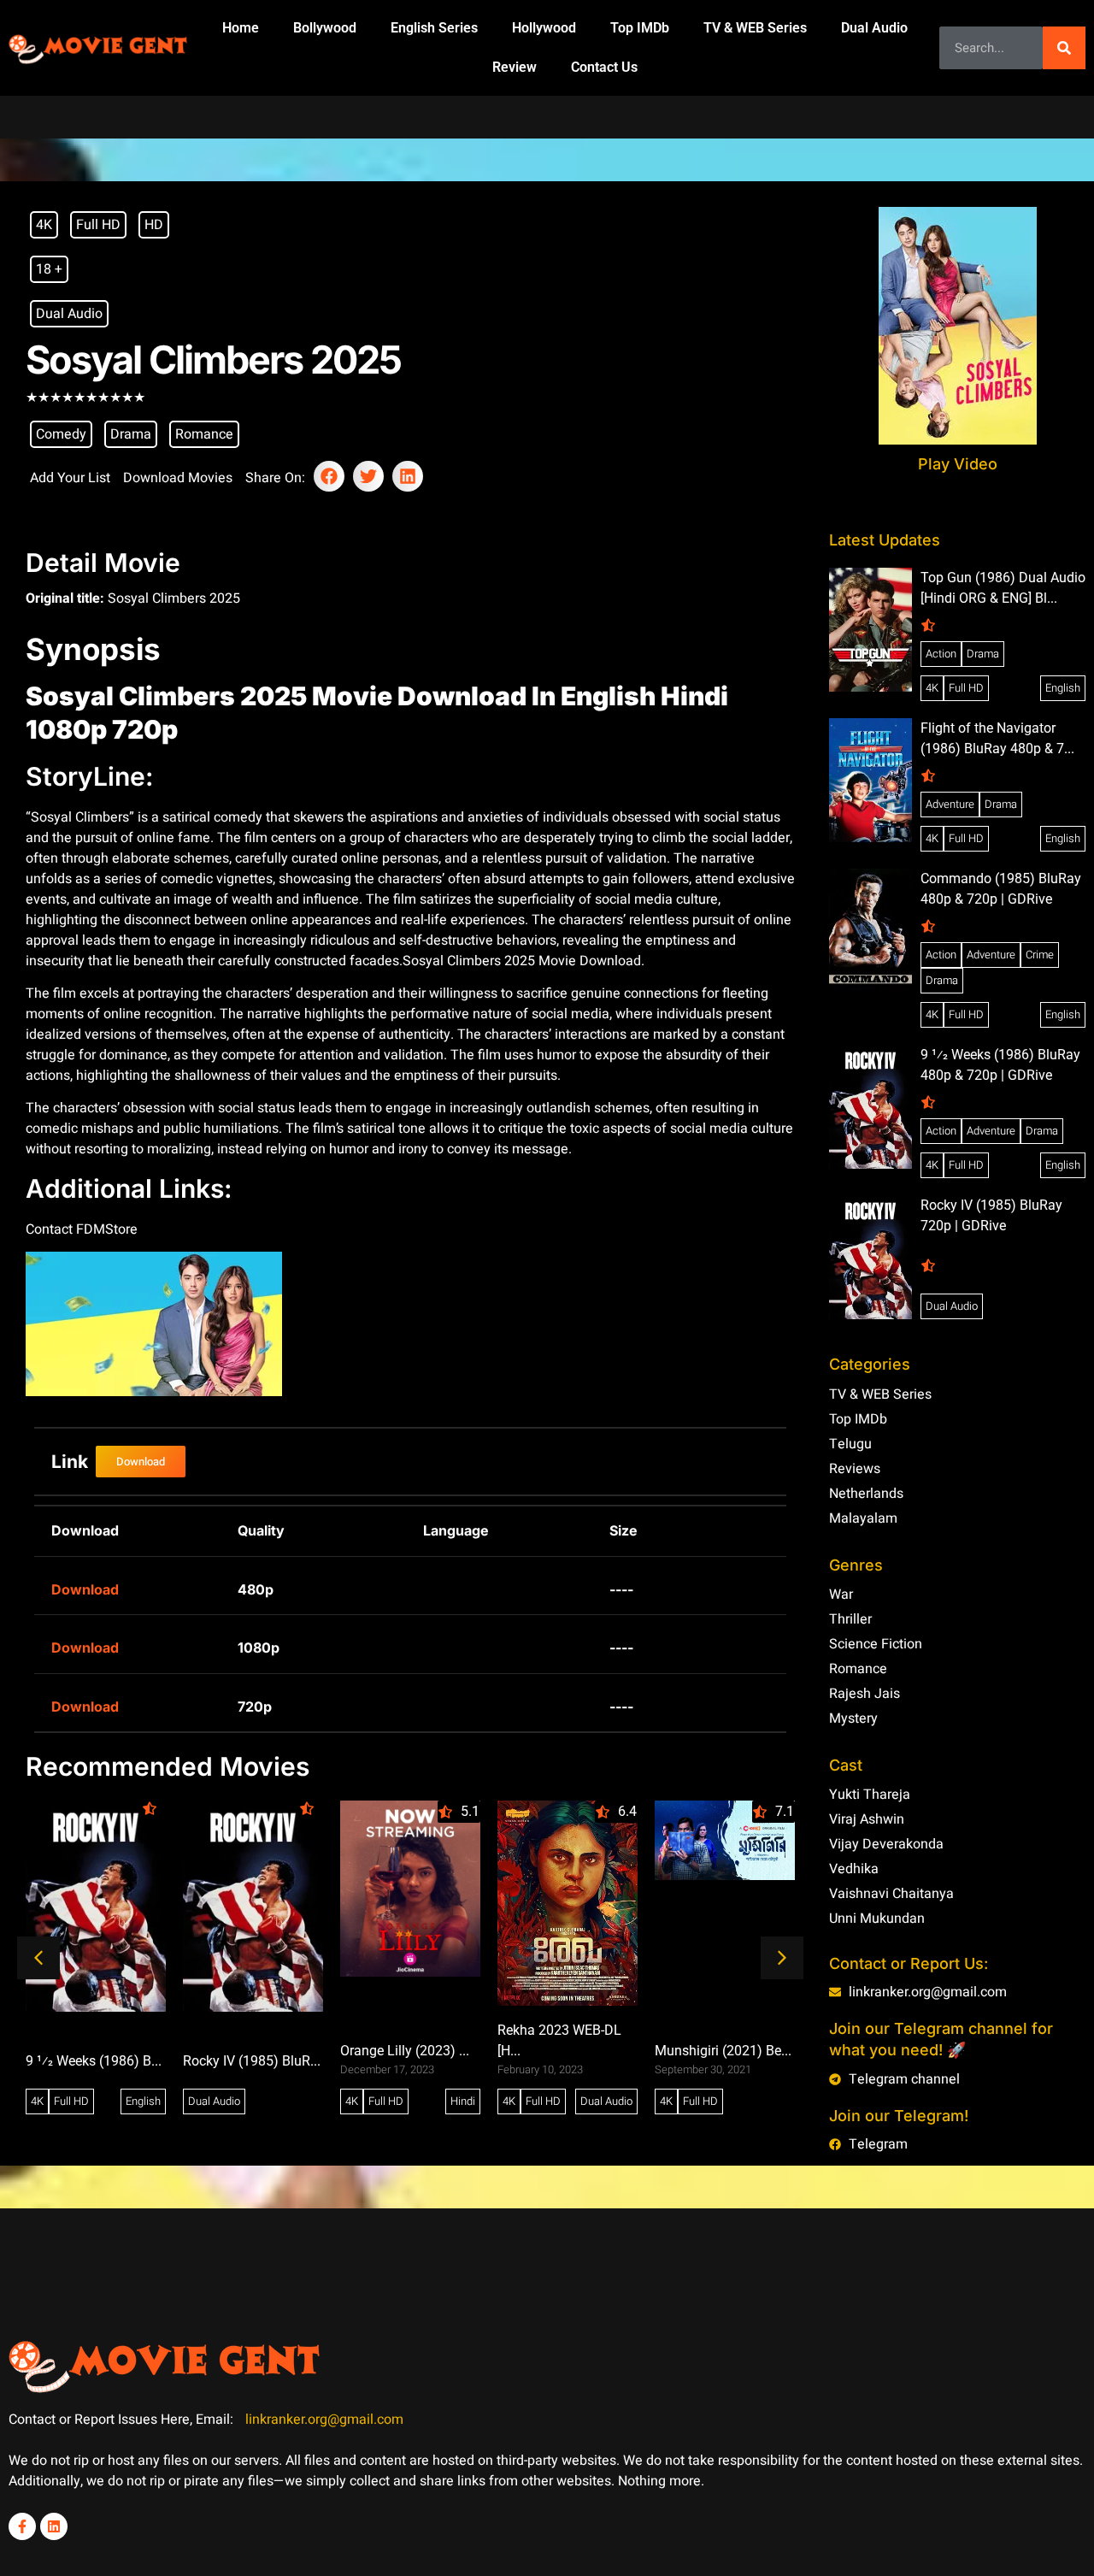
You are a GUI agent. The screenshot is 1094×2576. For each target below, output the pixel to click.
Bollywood (325, 28)
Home (241, 28)
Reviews (855, 1469)
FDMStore (107, 1229)
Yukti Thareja (870, 1795)
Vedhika (854, 1869)
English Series (434, 28)
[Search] (1064, 48)
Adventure (950, 804)
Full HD (98, 225)
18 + (49, 269)
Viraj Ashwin (867, 1819)
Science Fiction (876, 1644)
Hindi (463, 2101)
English (143, 2101)
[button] (329, 476)
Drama (131, 434)
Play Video (958, 464)
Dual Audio (874, 28)
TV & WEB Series (755, 28)
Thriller (850, 1619)
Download (85, 1589)
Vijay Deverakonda (886, 1844)
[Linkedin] (54, 2526)
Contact (51, 1229)
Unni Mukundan (877, 1919)
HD (154, 225)
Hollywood (544, 28)
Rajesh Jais (865, 1694)
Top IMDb (640, 28)
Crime (1040, 955)
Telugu (850, 1444)
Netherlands (866, 1494)
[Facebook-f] (22, 2526)
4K (44, 225)
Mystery (853, 1718)
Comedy (61, 434)
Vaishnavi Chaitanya (891, 1894)
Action (941, 654)
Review (515, 67)
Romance (204, 434)
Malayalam (863, 1518)
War (841, 1595)
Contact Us (604, 67)
